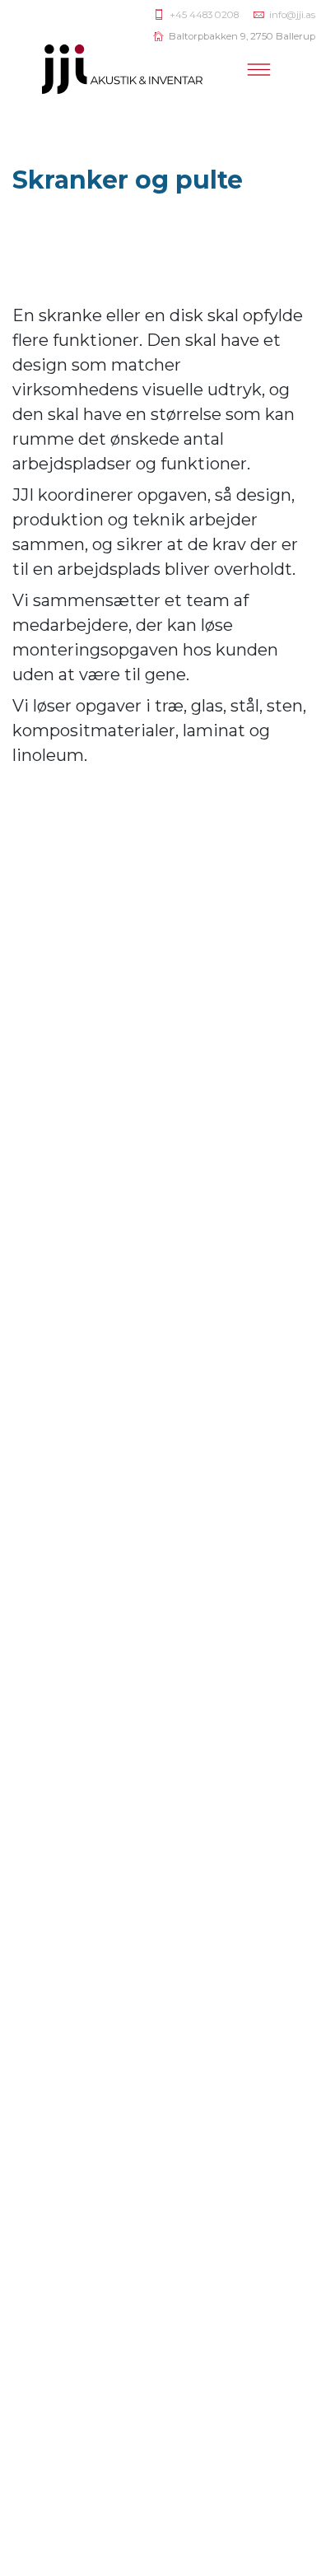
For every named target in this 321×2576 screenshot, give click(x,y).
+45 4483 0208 (204, 15)
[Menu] (259, 69)
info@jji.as (292, 15)
